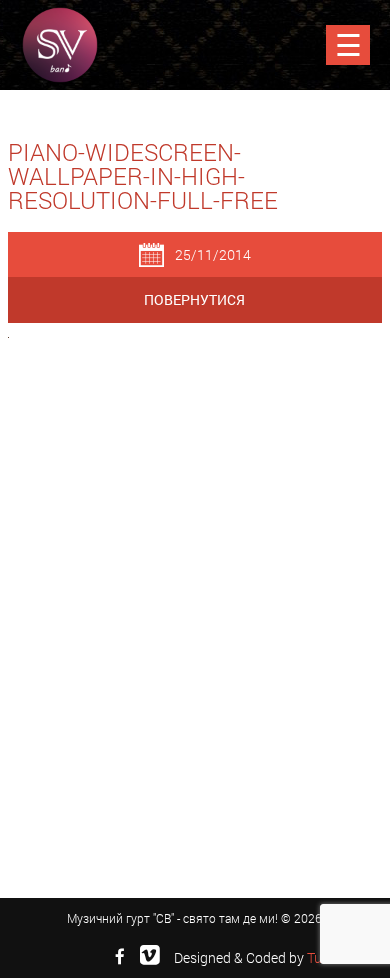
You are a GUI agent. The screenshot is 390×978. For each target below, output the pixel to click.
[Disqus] (195, 613)
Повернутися (194, 299)
